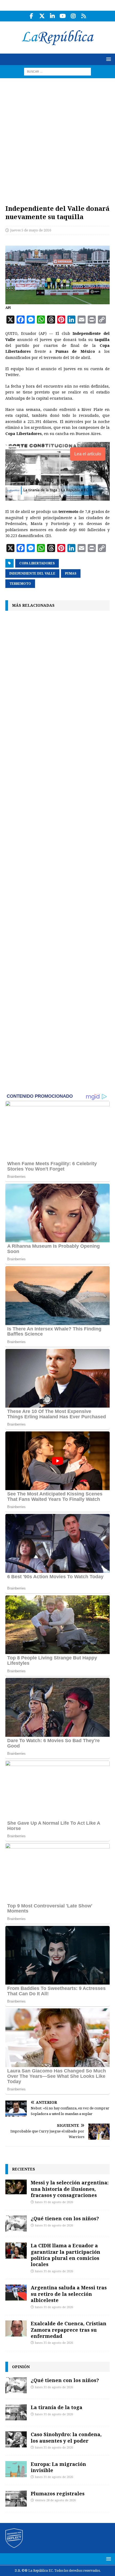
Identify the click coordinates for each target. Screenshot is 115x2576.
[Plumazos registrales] (16, 2499)
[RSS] (84, 16)
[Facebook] (31, 16)
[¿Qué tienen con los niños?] (16, 2223)
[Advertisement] (57, 138)
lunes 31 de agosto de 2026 (54, 2202)
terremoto (20, 584)
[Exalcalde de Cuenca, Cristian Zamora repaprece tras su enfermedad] (16, 2328)
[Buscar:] (57, 71)
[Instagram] (73, 16)
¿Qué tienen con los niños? (65, 2218)
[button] (108, 59)
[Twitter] (42, 16)
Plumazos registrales (58, 2493)
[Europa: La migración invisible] (16, 2469)
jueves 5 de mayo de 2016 (31, 230)
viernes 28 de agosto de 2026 (55, 2500)
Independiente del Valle (32, 573)
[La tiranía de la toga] (16, 2412)
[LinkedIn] (52, 16)
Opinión (21, 2367)
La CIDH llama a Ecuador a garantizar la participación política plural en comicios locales (66, 2255)
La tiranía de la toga (57, 2407)
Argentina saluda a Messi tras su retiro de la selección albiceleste (69, 2294)
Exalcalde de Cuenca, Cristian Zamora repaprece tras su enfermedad (69, 2330)
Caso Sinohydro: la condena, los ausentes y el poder (66, 2437)
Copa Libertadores (37, 563)
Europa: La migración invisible (58, 2467)
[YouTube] (63, 16)
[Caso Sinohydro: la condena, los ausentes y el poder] (16, 2439)
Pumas (71, 573)
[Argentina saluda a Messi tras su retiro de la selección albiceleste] (16, 2293)
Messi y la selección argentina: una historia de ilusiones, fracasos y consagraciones (70, 2189)
